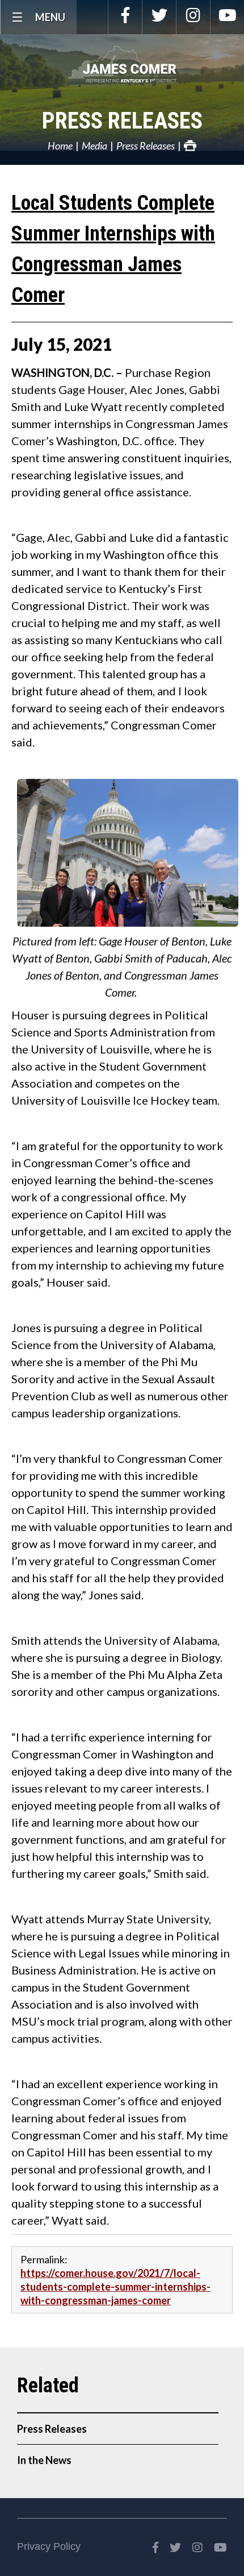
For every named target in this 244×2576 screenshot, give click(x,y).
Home (60, 146)
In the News (44, 2460)
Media (94, 146)
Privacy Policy (49, 2546)
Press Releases (122, 121)
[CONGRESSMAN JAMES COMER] (122, 64)
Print (190, 146)
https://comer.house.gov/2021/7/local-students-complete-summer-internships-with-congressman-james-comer (115, 2287)
